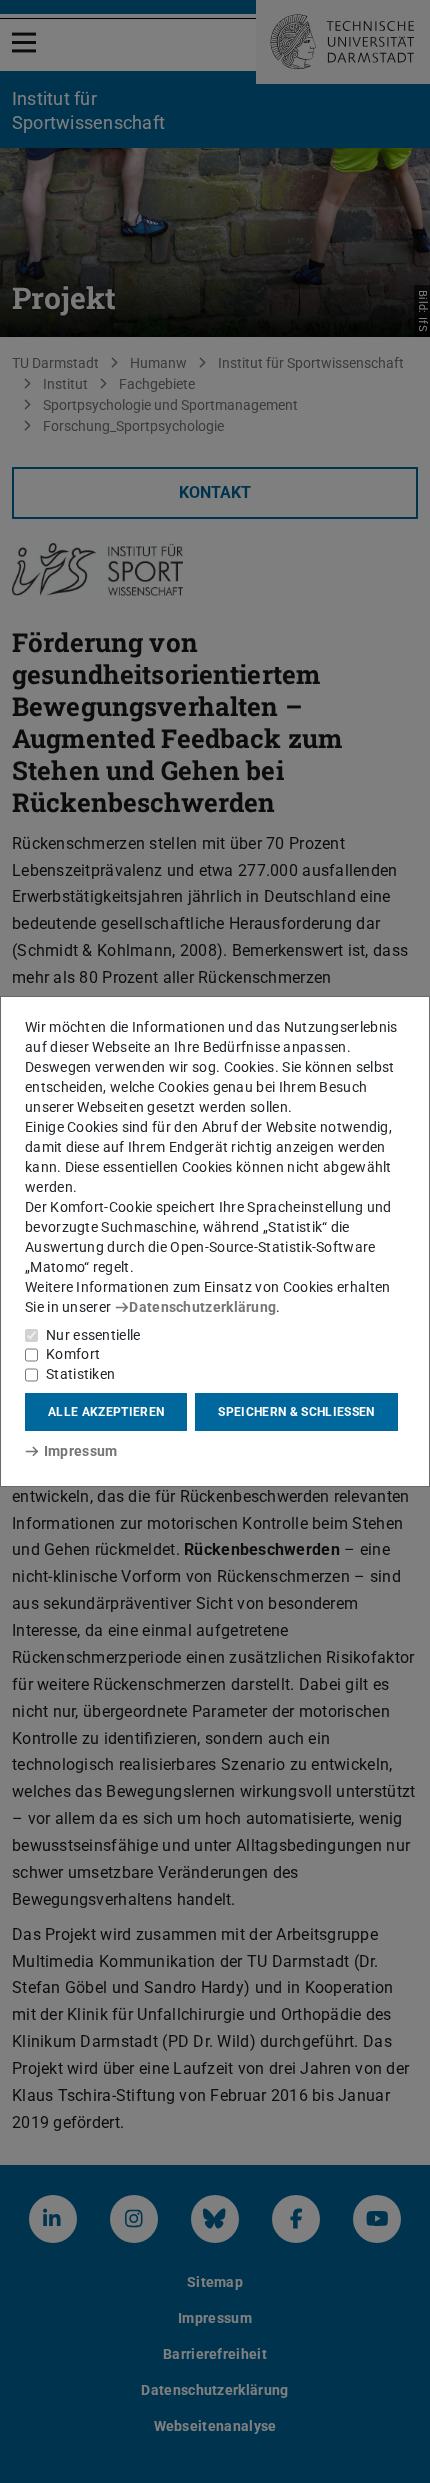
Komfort (73, 1354)
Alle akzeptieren (106, 1412)
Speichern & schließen (296, 1412)
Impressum (80, 1451)
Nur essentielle (93, 1335)
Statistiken (80, 1374)
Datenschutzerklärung (202, 1307)
